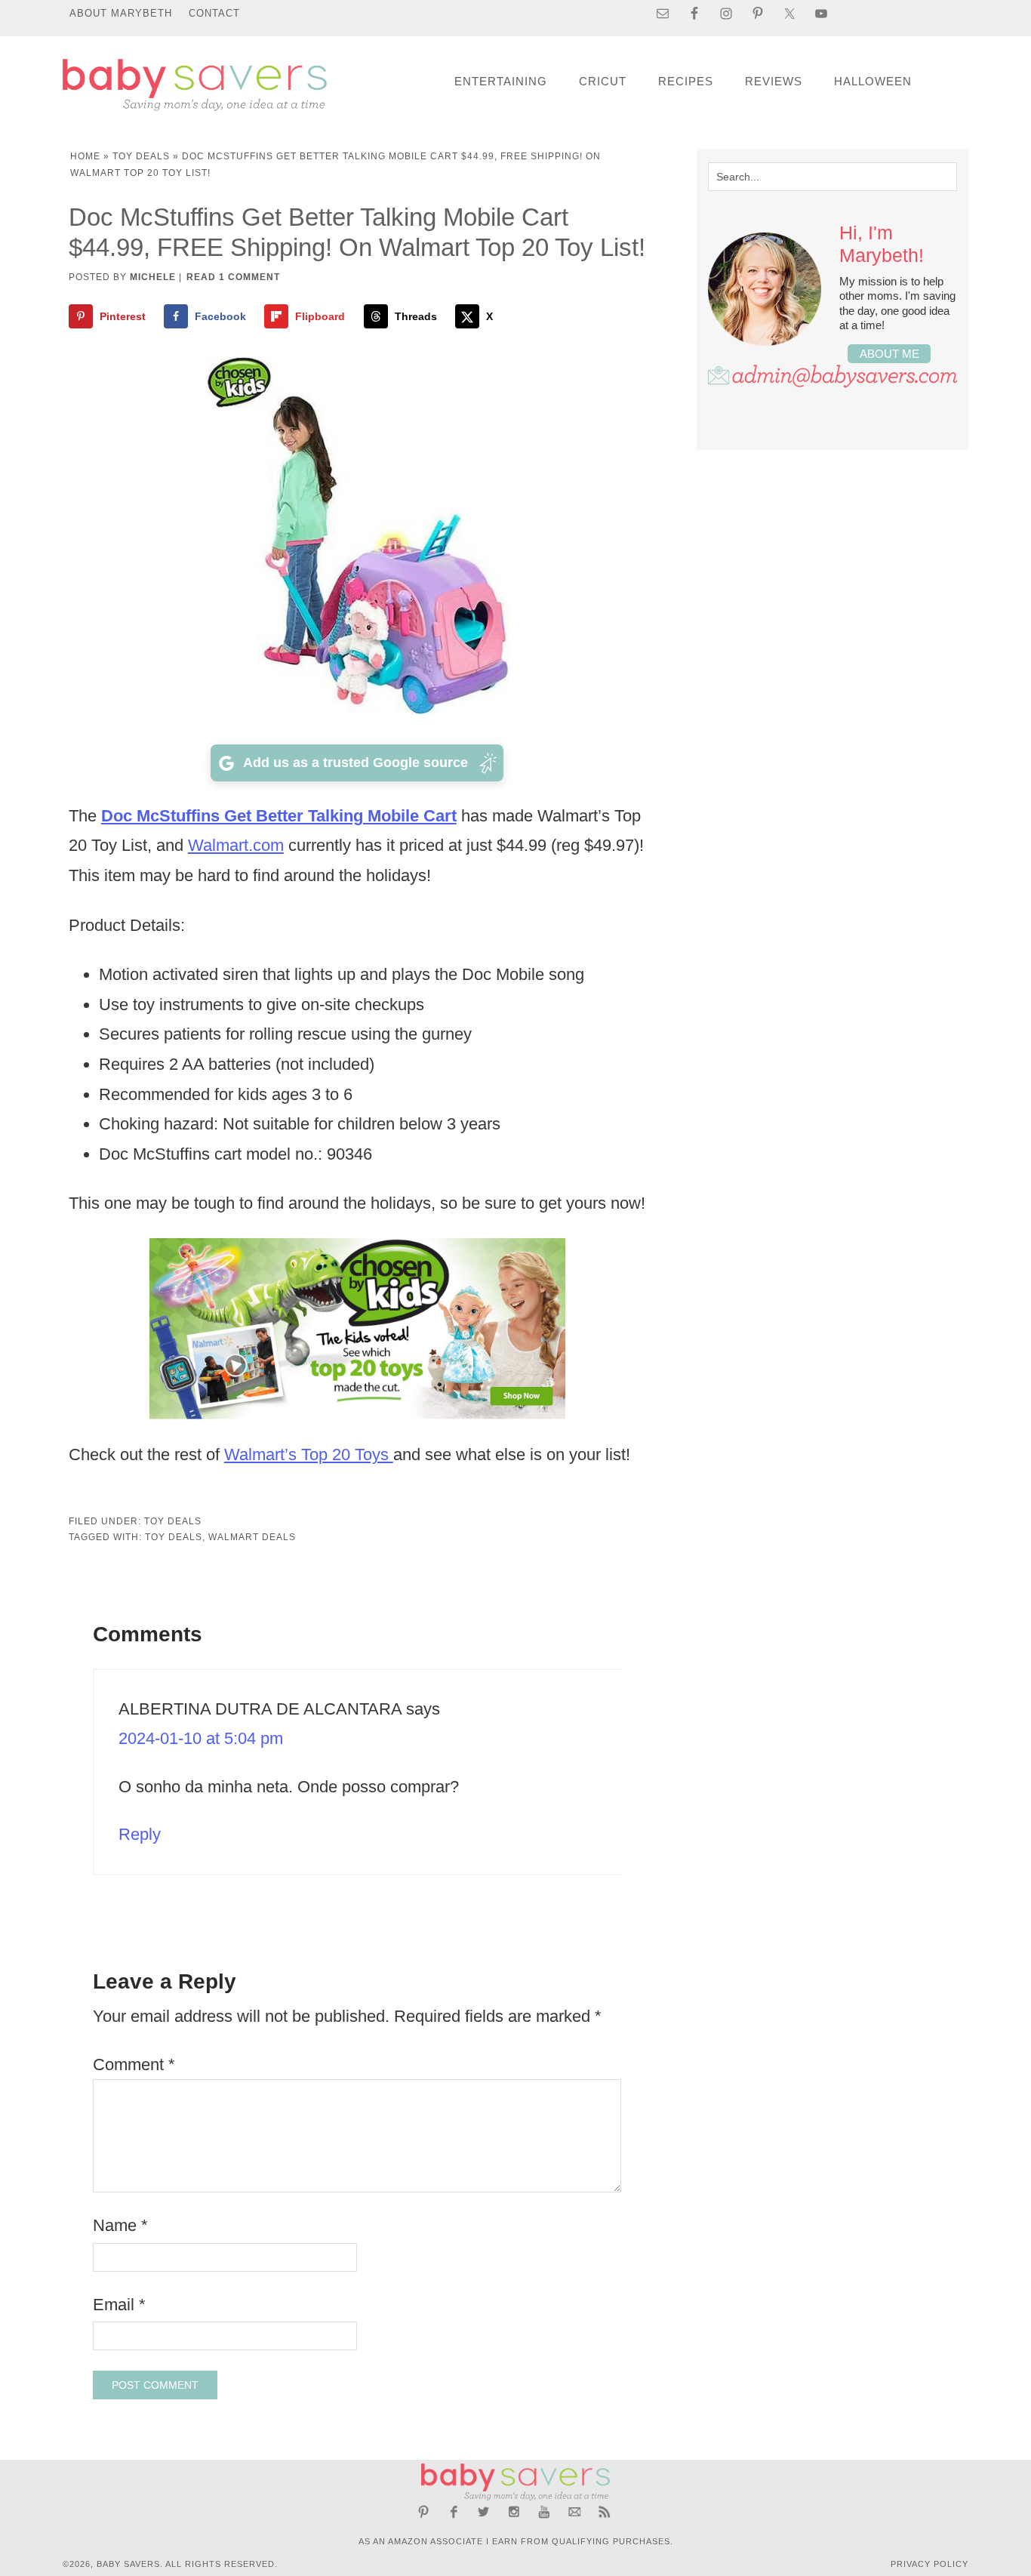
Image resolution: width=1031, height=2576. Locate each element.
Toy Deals (141, 156)
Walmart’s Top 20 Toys (309, 1454)
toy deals (174, 1537)
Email (119, 2305)
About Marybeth (121, 13)
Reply (140, 1834)
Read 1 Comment (233, 277)
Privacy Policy (929, 2564)
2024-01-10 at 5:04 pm (201, 1738)
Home (85, 156)
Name (120, 2225)
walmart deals (252, 1537)
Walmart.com (236, 845)
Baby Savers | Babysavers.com (195, 85)
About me (889, 354)
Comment (134, 2064)
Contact (214, 13)
